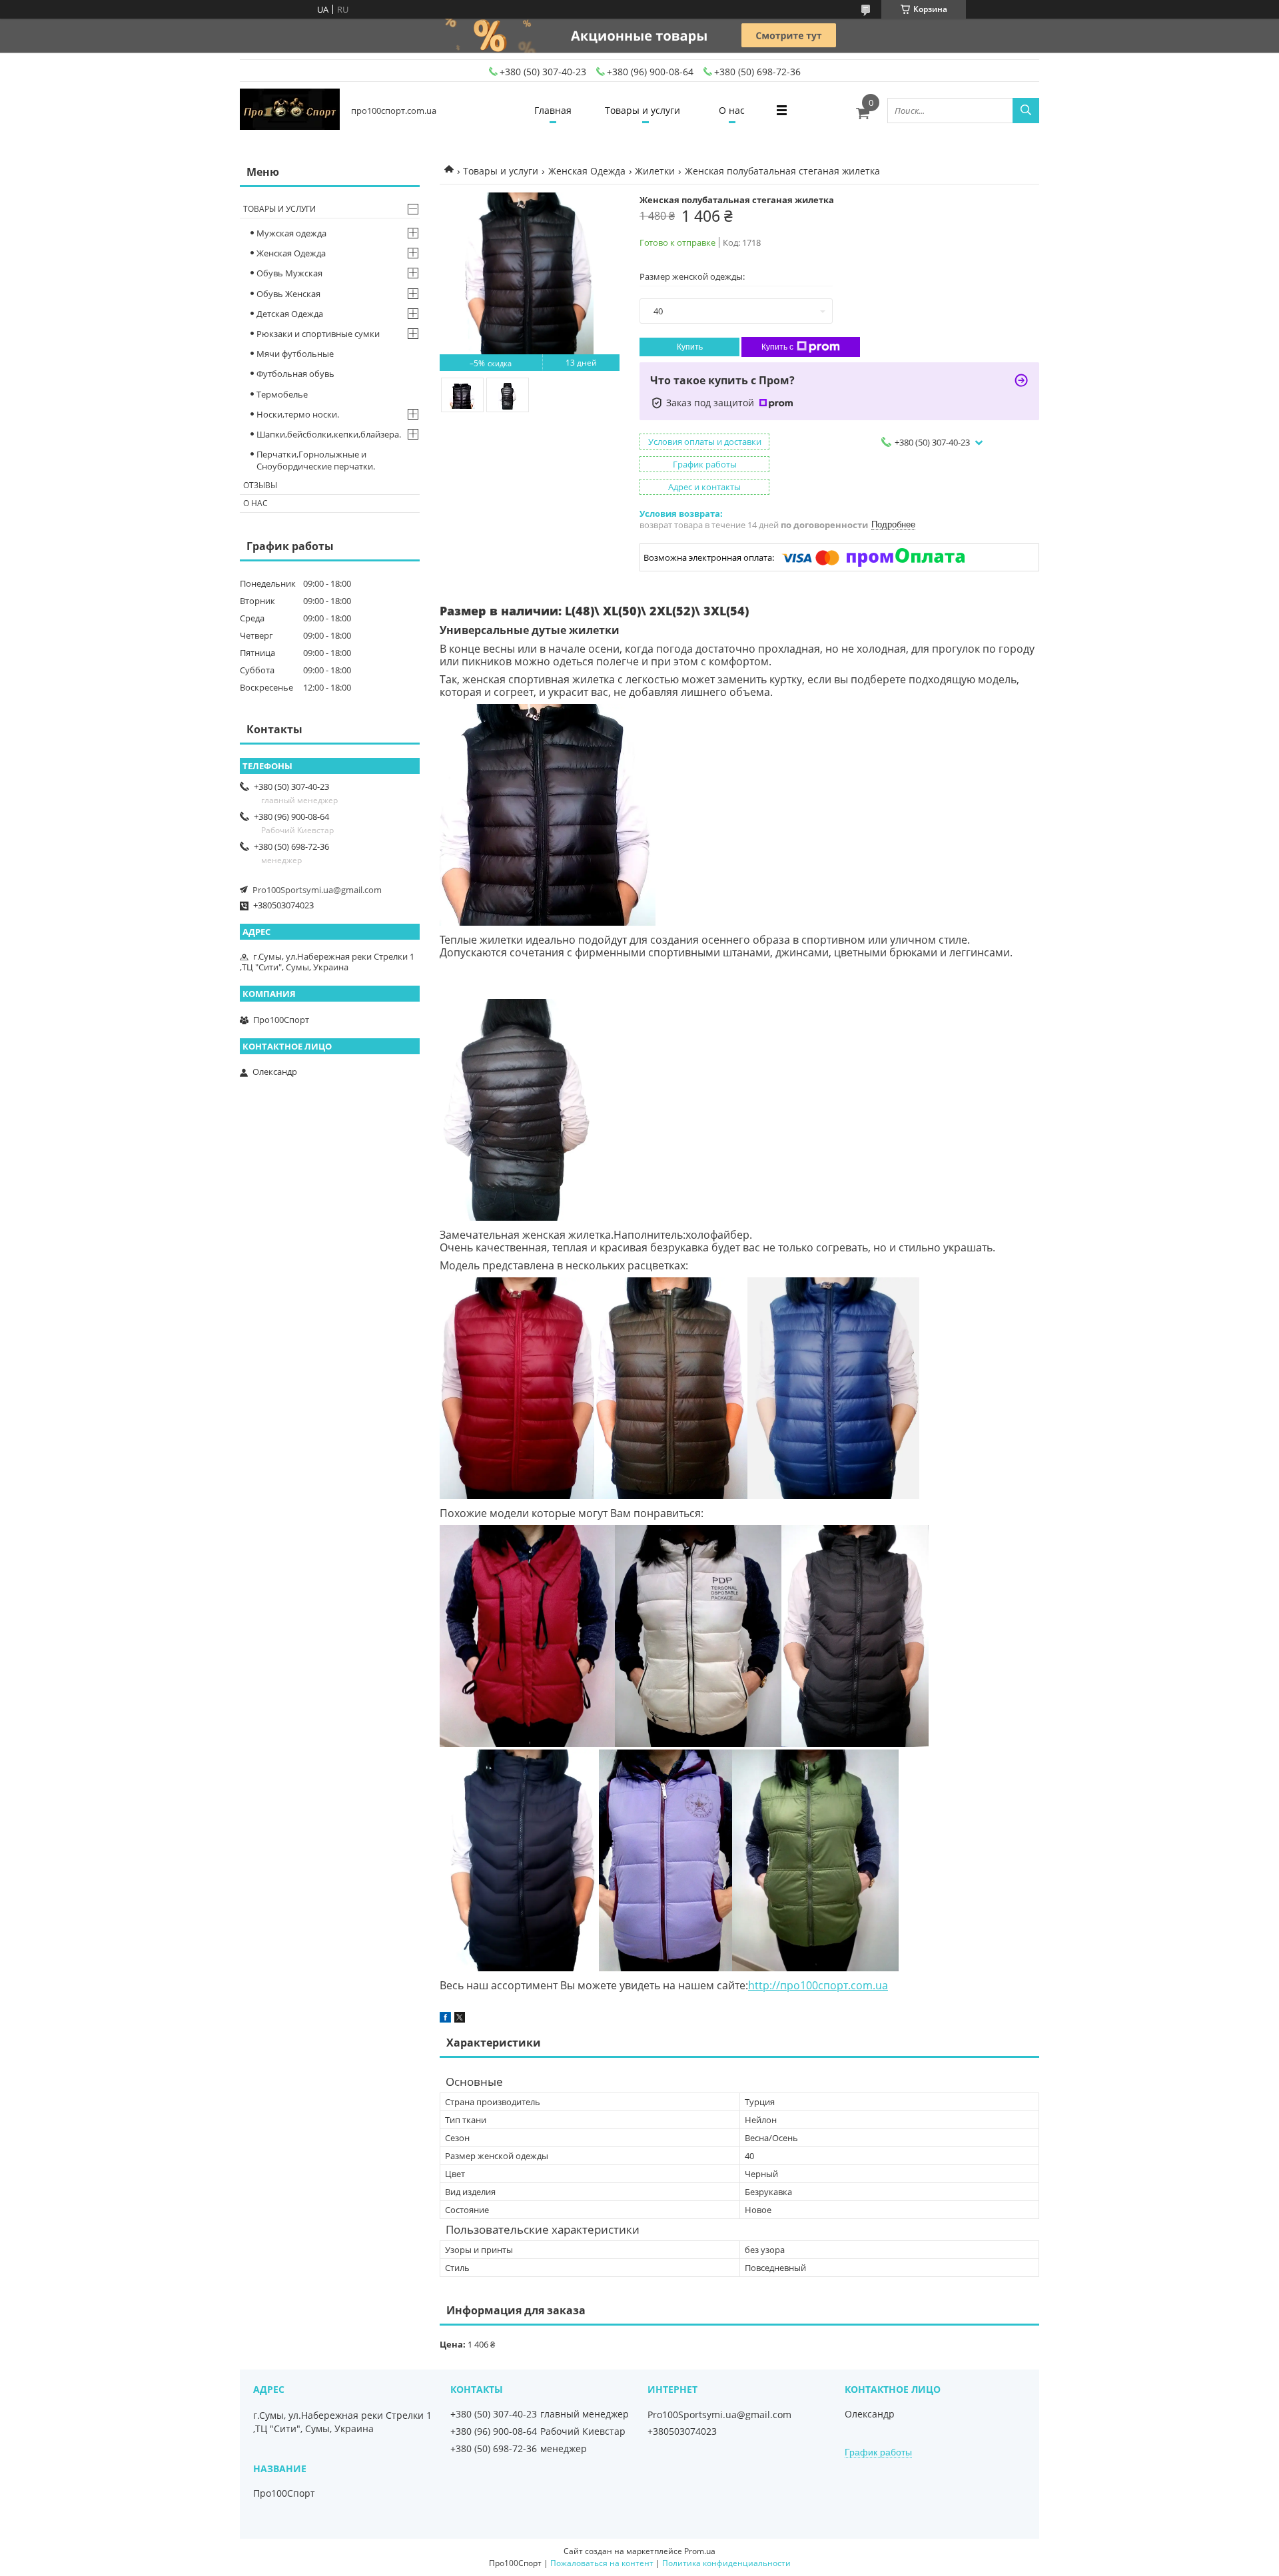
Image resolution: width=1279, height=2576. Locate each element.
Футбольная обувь (295, 374)
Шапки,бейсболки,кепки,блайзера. (329, 434)
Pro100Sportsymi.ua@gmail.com (317, 890)
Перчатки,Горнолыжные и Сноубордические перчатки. (316, 460)
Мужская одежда (291, 233)
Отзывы (260, 485)
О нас (732, 110)
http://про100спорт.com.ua (818, 1985)
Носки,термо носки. (298, 414)
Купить (690, 347)
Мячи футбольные (295, 354)
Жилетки (655, 171)
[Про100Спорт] (290, 110)
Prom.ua (700, 2551)
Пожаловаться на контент (602, 2563)
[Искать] (1026, 111)
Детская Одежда (290, 314)
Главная (553, 110)
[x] (460, 2019)
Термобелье (282, 394)
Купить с (777, 347)
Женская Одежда (587, 171)
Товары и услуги (642, 110)
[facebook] (445, 2019)
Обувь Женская (288, 294)
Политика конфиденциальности (726, 2563)
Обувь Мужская (289, 273)
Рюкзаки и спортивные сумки (318, 334)
